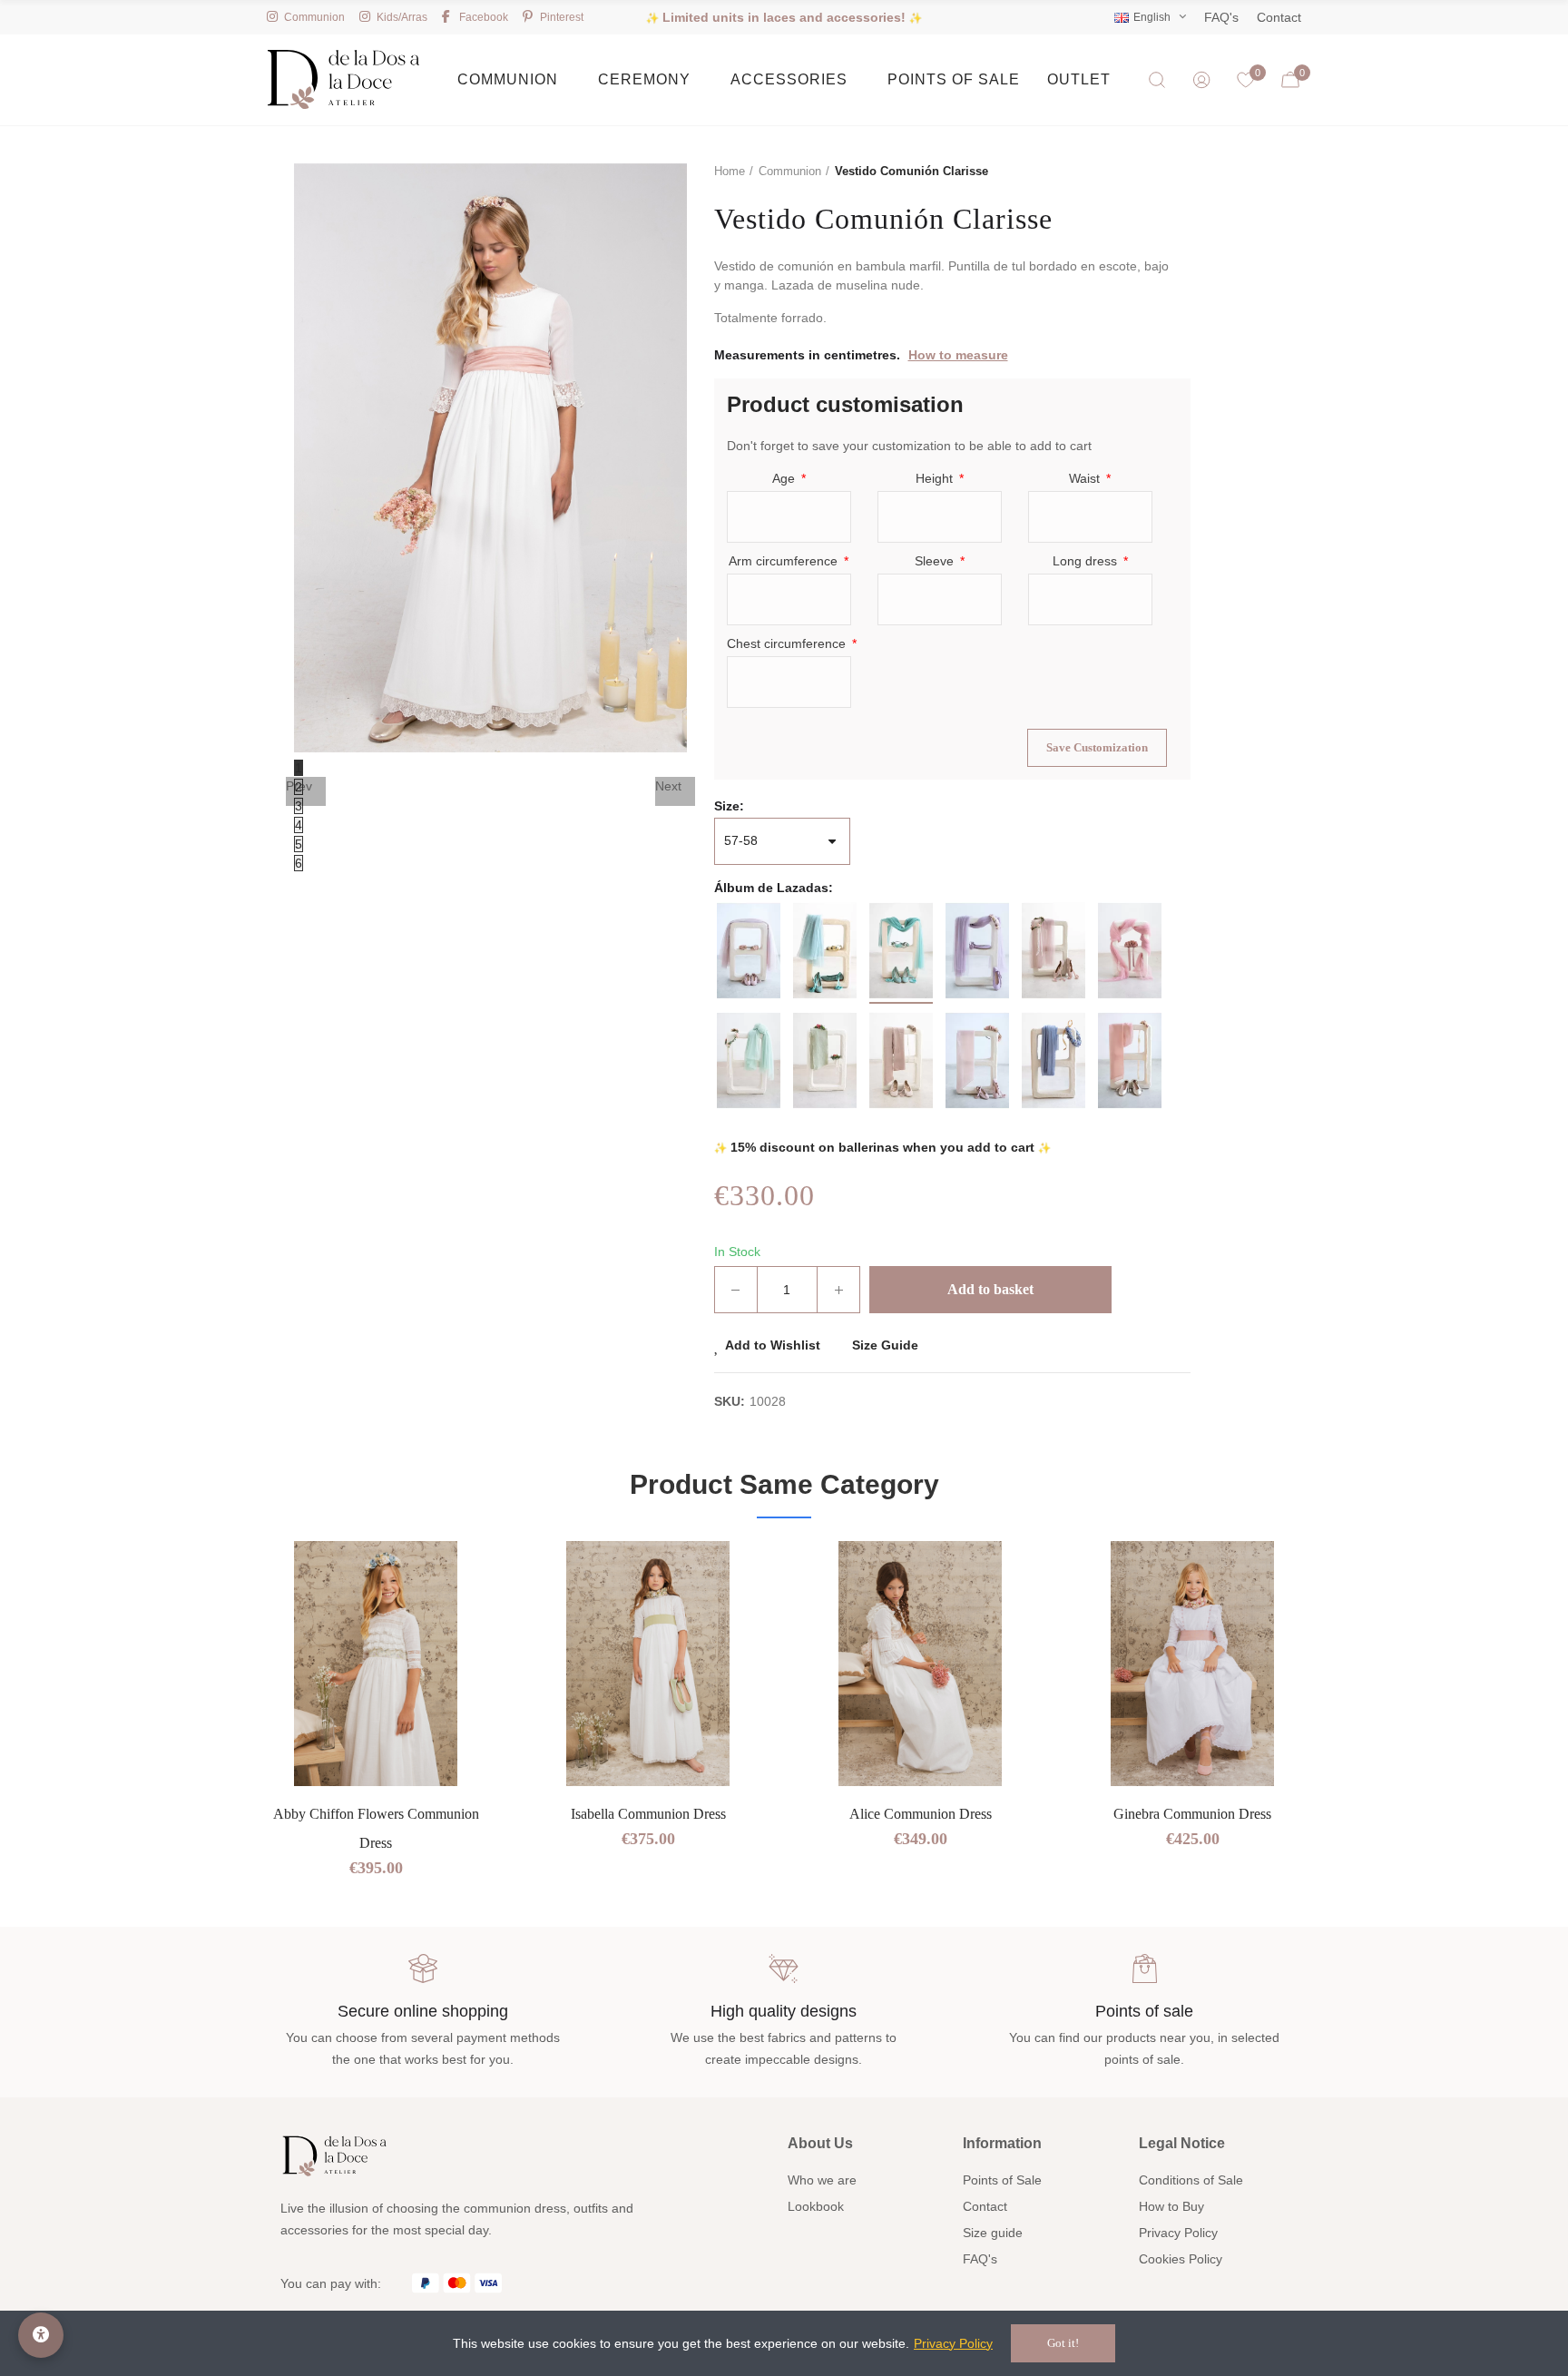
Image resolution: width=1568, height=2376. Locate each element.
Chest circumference (788, 643)
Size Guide (885, 1345)
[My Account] (1201, 80)
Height (936, 478)
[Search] (1157, 80)
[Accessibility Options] (41, 2335)
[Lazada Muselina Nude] (1130, 1060)
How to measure (958, 355)
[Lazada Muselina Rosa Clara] (977, 1060)
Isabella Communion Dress (648, 1814)
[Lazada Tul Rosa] (1130, 951)
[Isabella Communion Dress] (648, 1664)
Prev (299, 786)
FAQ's (1221, 17)
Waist (1086, 478)
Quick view (453, 1609)
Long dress (1087, 561)
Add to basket (990, 1289)
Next (668, 786)
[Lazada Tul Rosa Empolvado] (1053, 951)
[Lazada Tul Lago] (901, 951)
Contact (1279, 17)
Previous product (1132, 172)
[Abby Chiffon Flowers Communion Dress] (376, 1664)
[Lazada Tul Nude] (749, 951)
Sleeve (936, 561)
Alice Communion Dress (921, 1814)
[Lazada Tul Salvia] (825, 951)
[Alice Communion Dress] (920, 1664)
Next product (1177, 172)
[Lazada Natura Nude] (901, 1060)
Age (785, 478)
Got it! (1063, 2343)
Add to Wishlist (773, 1345)
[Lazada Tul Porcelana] (1053, 1060)
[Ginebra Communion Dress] (1192, 1664)
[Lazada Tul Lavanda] (977, 951)
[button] (203, 1738)
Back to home (1154, 172)
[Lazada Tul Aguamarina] (749, 1060)
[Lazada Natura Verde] (825, 1060)
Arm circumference (785, 561)
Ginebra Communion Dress (1192, 1814)
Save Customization (1097, 747)
